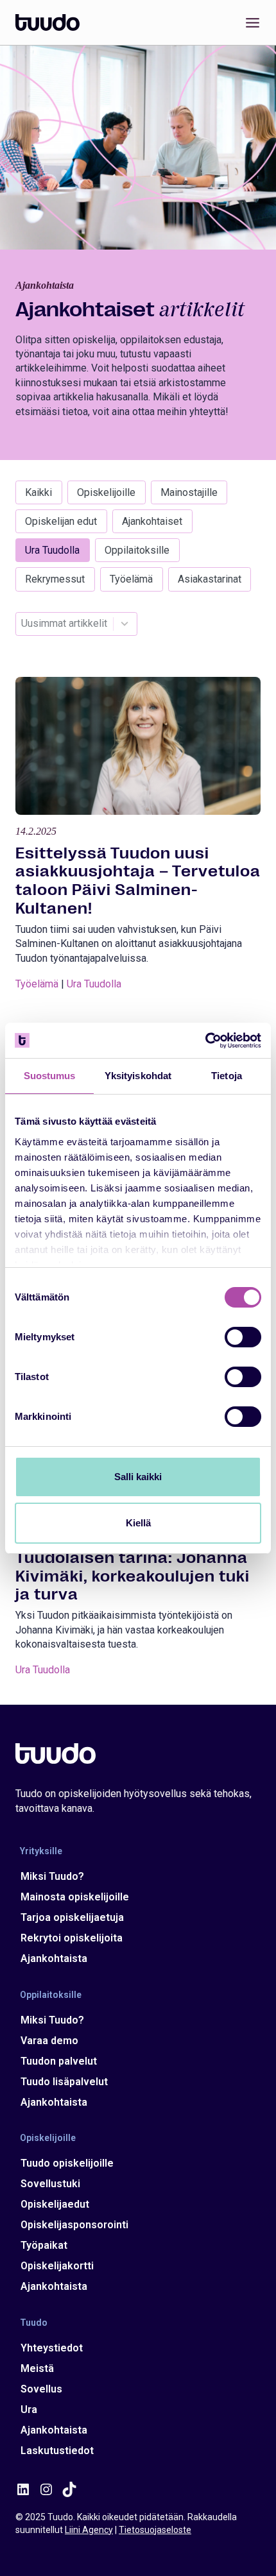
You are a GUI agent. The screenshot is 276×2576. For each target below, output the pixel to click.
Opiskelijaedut (55, 2204)
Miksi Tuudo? (52, 1876)
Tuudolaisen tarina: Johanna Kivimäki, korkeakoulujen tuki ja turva (133, 1576)
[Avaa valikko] (250, 22)
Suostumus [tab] (50, 1076)
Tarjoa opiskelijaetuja (72, 1917)
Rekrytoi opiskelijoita (72, 1938)
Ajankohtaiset (152, 521)
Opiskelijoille (106, 492)
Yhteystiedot (52, 2348)
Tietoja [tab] (227, 1076)
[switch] (243, 1337)
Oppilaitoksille (137, 550)
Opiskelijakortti (57, 2266)
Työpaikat (44, 2245)
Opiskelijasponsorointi (74, 2225)
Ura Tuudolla (52, 550)
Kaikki (39, 492)
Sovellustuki (50, 2184)
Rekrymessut (55, 579)
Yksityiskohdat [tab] (138, 1076)
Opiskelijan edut (61, 521)
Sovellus (41, 2389)
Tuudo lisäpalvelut (64, 2082)
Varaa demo (49, 2041)
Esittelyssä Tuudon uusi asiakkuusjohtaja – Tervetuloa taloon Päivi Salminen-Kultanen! (138, 881)
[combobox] (64, 624)
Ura (29, 2410)
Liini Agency (89, 2530)
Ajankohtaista (54, 1958)
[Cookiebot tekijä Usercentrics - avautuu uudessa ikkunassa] (205, 1041)
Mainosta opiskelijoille (75, 1897)
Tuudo (34, 2322)
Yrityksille (41, 1851)
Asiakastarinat (210, 579)
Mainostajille (189, 492)
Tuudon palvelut (59, 2061)
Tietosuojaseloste (155, 2530)
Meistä (37, 2368)
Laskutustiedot (57, 2451)
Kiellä (138, 1523)
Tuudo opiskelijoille (67, 2163)
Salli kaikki (138, 1477)
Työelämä (131, 579)
